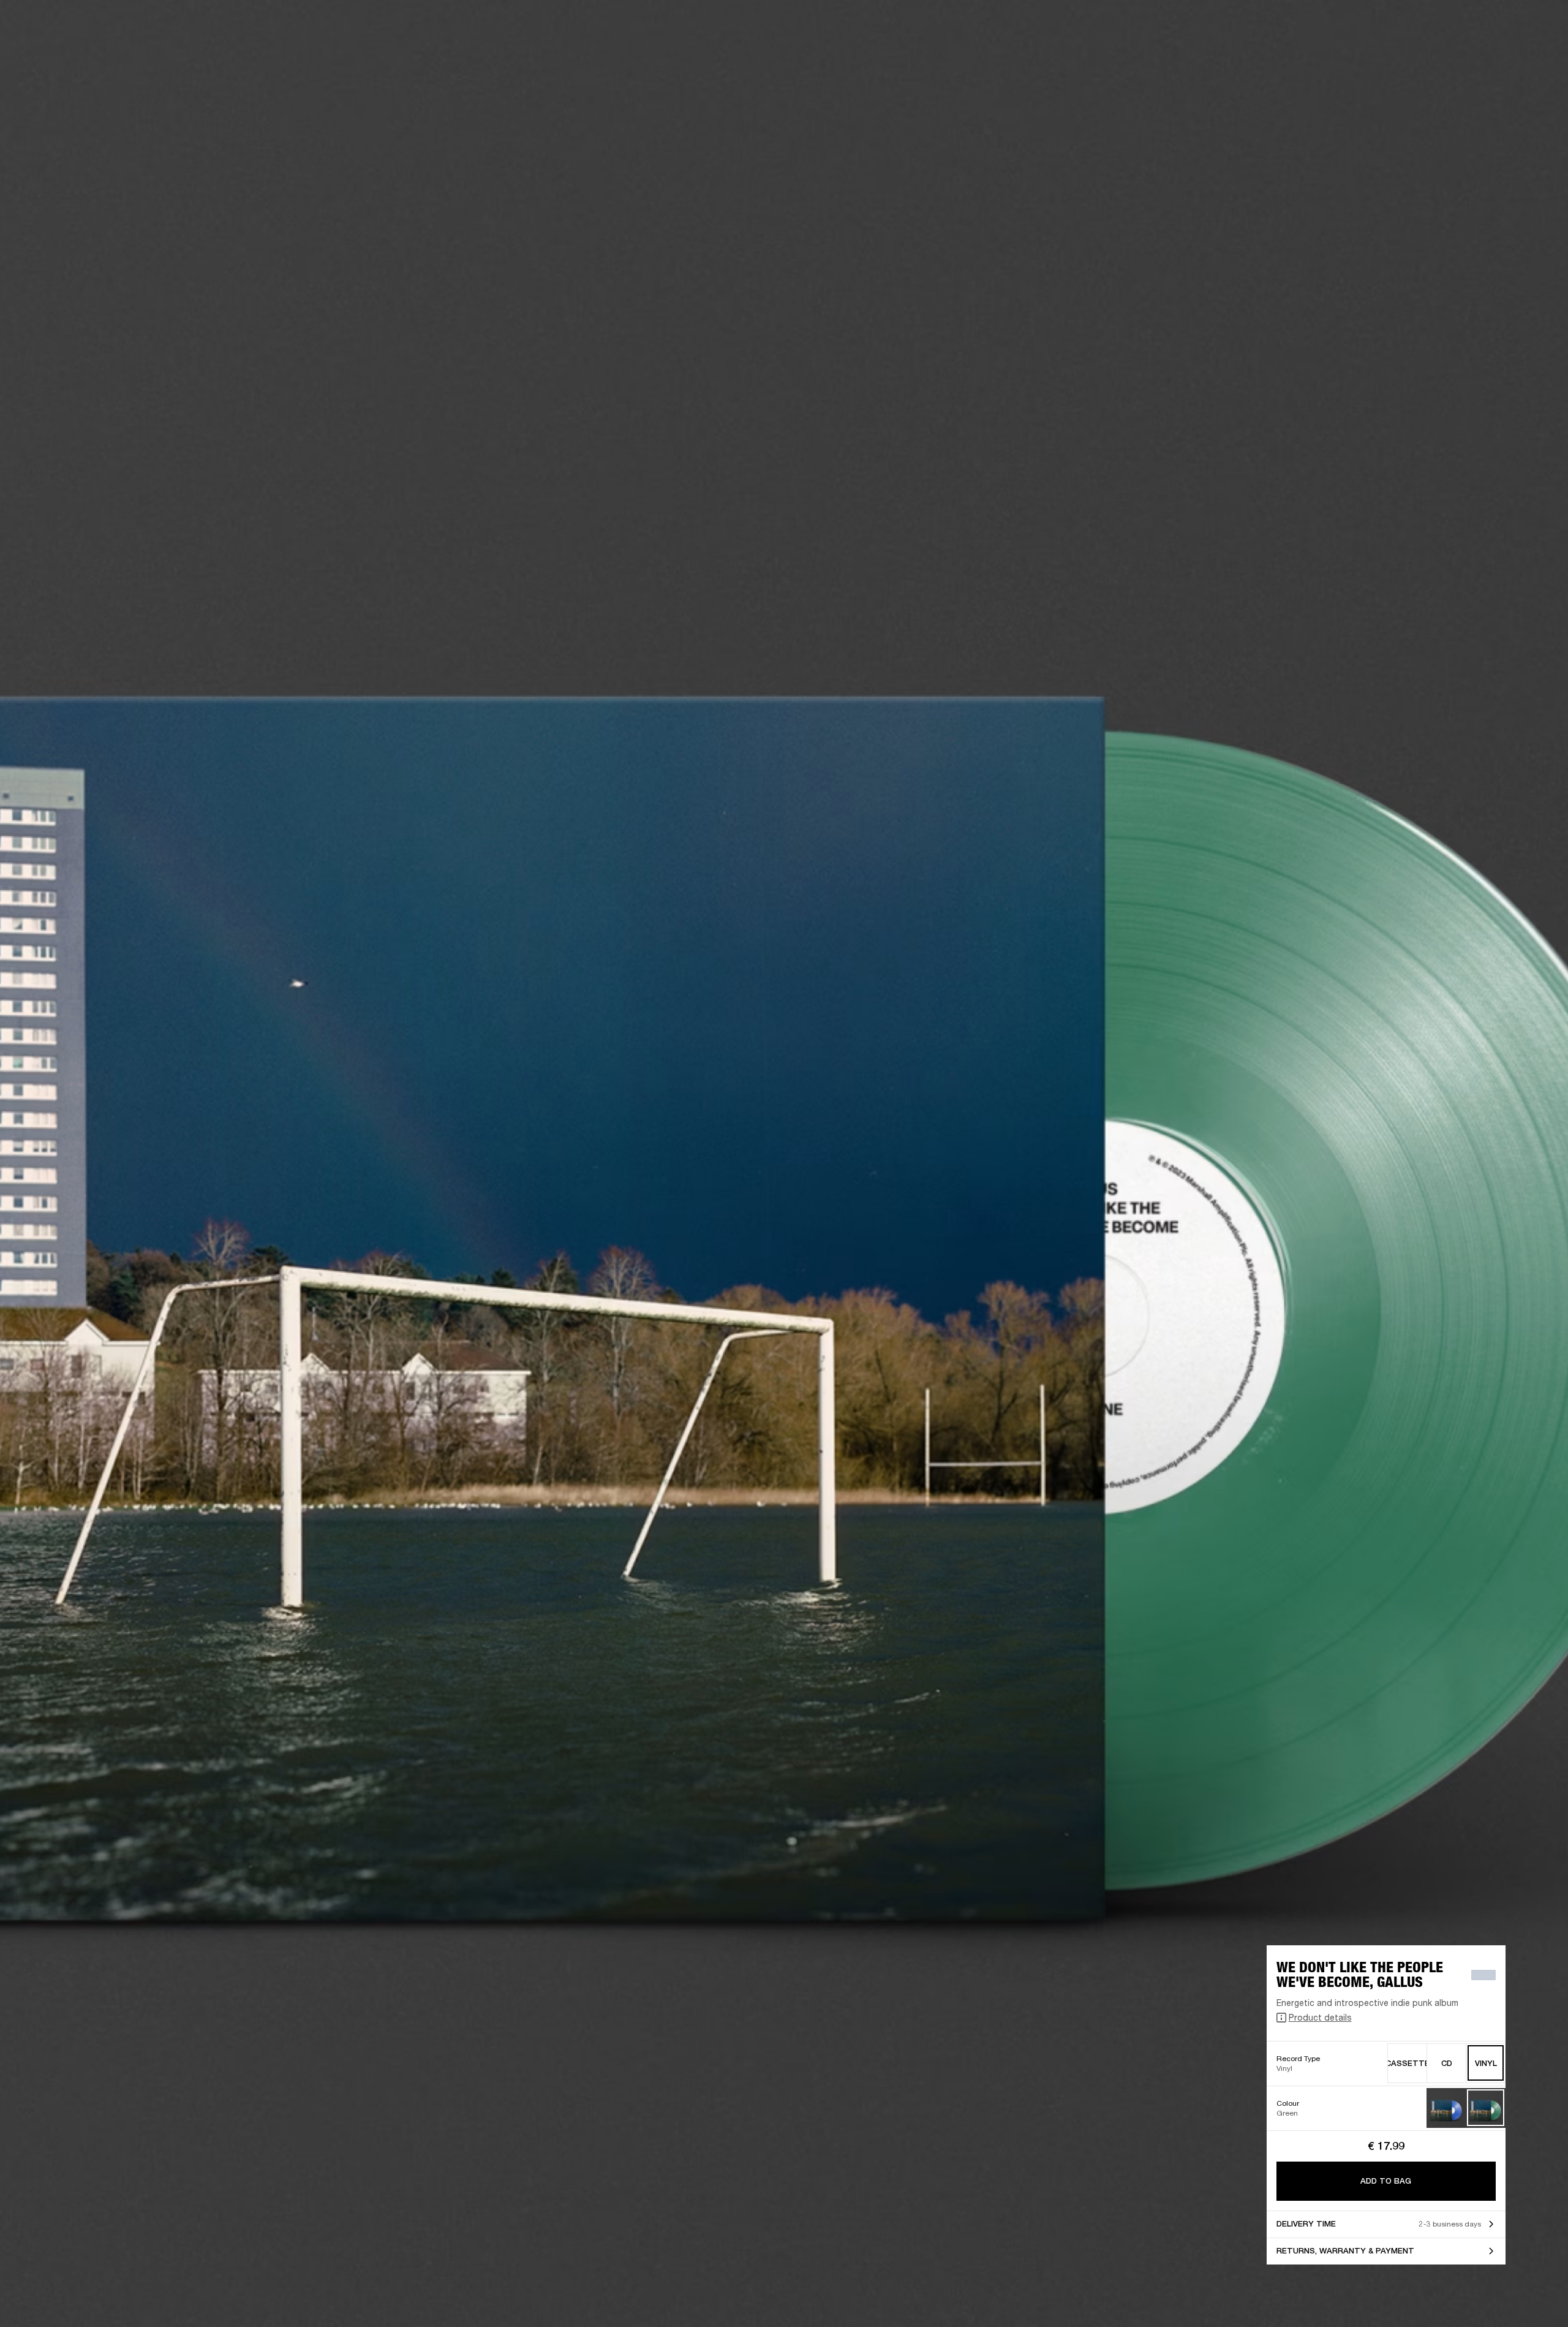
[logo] (49, 49)
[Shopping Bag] (1517, 56)
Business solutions (1326, 26)
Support (1443, 56)
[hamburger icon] (1537, 56)
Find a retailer (1455, 26)
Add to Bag (1386, 2181)
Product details (1320, 2017)
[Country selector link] (1537, 26)
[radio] (1407, 2063)
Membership (1396, 26)
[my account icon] (1498, 56)
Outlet (1507, 26)
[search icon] (1478, 56)
